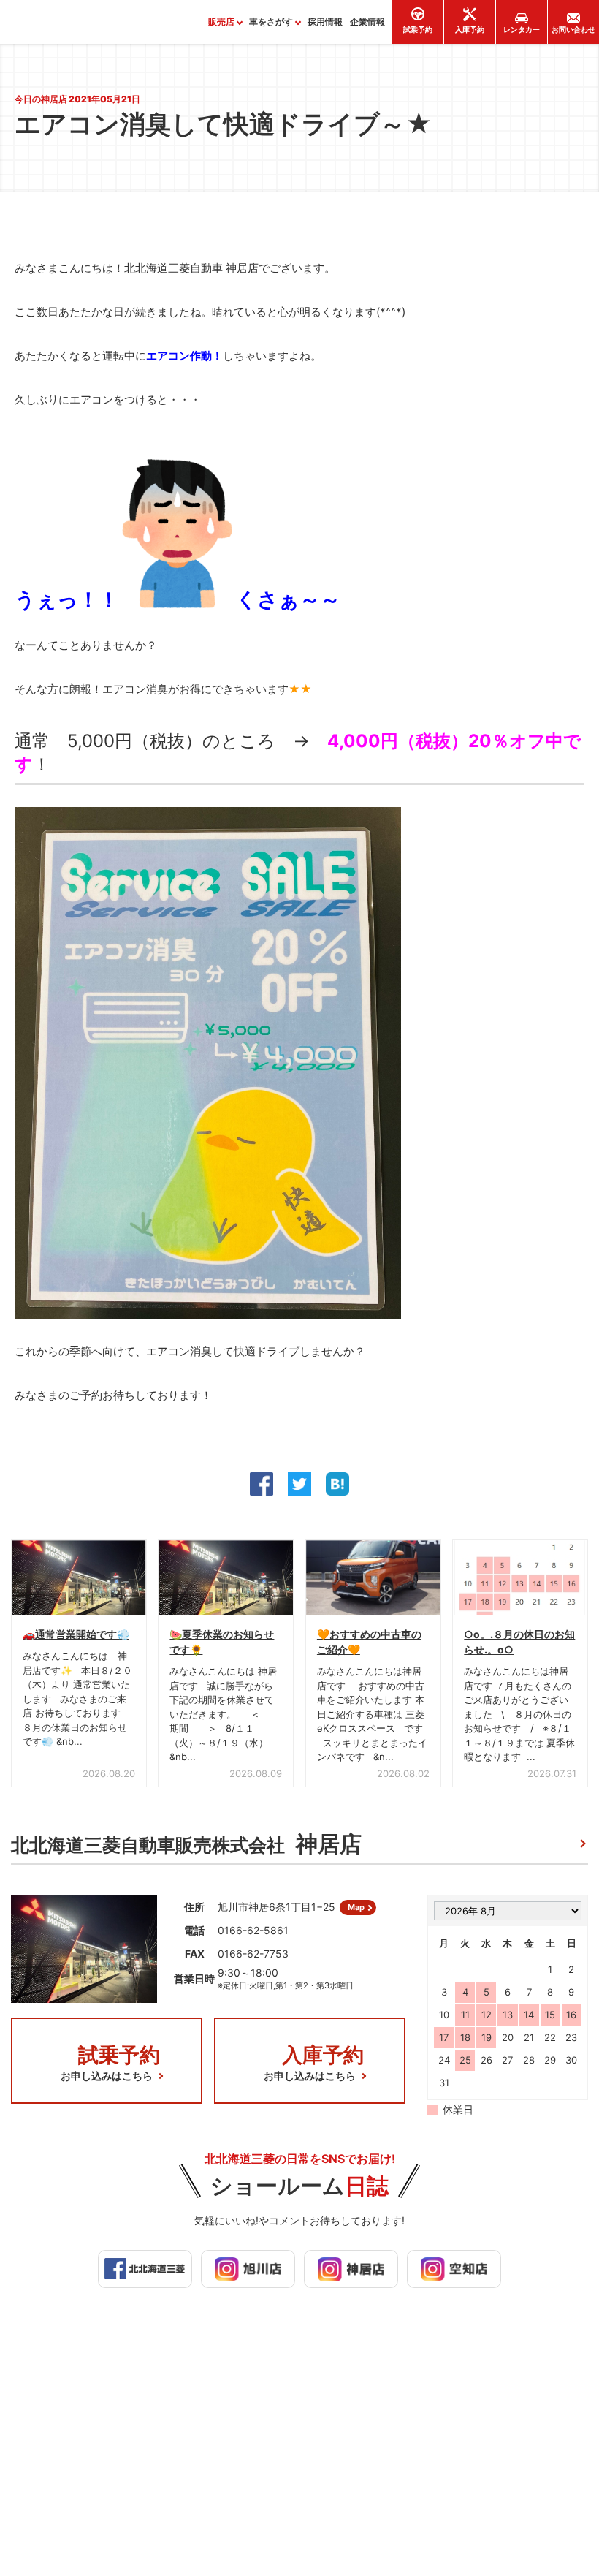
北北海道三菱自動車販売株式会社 (186, 1844)
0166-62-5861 (253, 1930)
